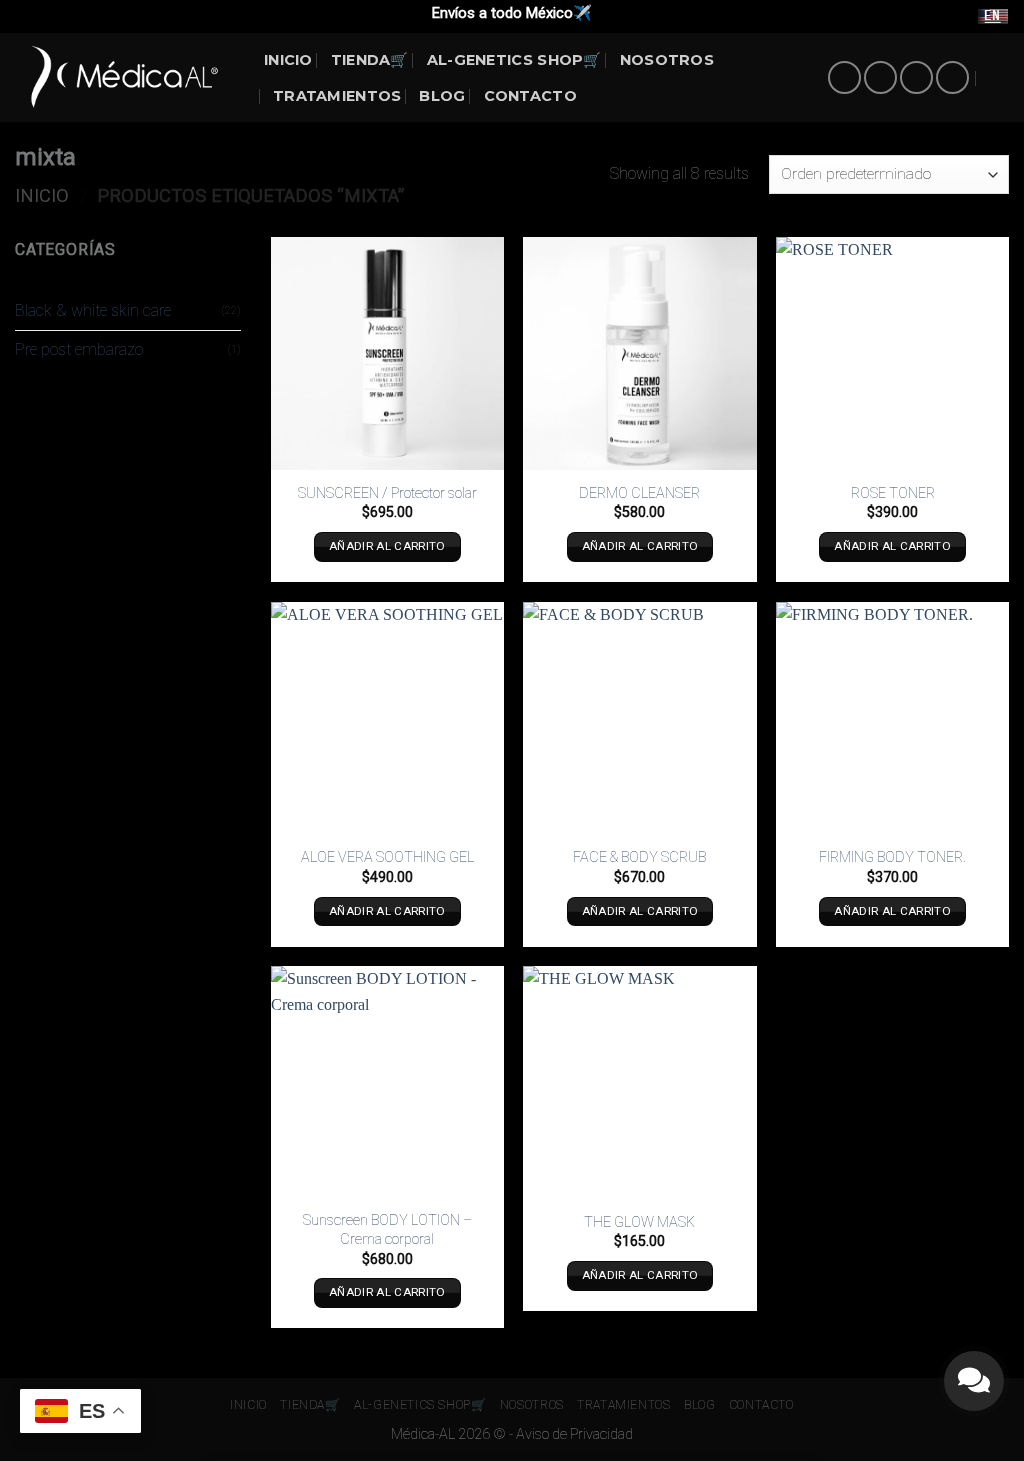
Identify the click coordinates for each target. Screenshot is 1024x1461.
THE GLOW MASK (639, 1222)
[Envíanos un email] (916, 77)
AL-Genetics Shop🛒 (514, 60)
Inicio (42, 195)
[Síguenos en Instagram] (880, 77)
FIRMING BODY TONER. (892, 857)
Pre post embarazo (79, 349)
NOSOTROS (667, 60)
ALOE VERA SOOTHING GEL (387, 857)
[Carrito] (999, 78)
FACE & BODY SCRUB (639, 857)
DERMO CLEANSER (639, 493)
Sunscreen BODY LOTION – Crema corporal (387, 1230)
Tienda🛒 (370, 60)
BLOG (442, 96)
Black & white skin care (93, 310)
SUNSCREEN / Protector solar (387, 493)
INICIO (288, 60)
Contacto (530, 96)
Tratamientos (337, 96)
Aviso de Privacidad (574, 1434)
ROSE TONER (893, 493)
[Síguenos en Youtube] (952, 77)
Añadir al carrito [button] (387, 546)
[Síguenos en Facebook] (844, 77)
